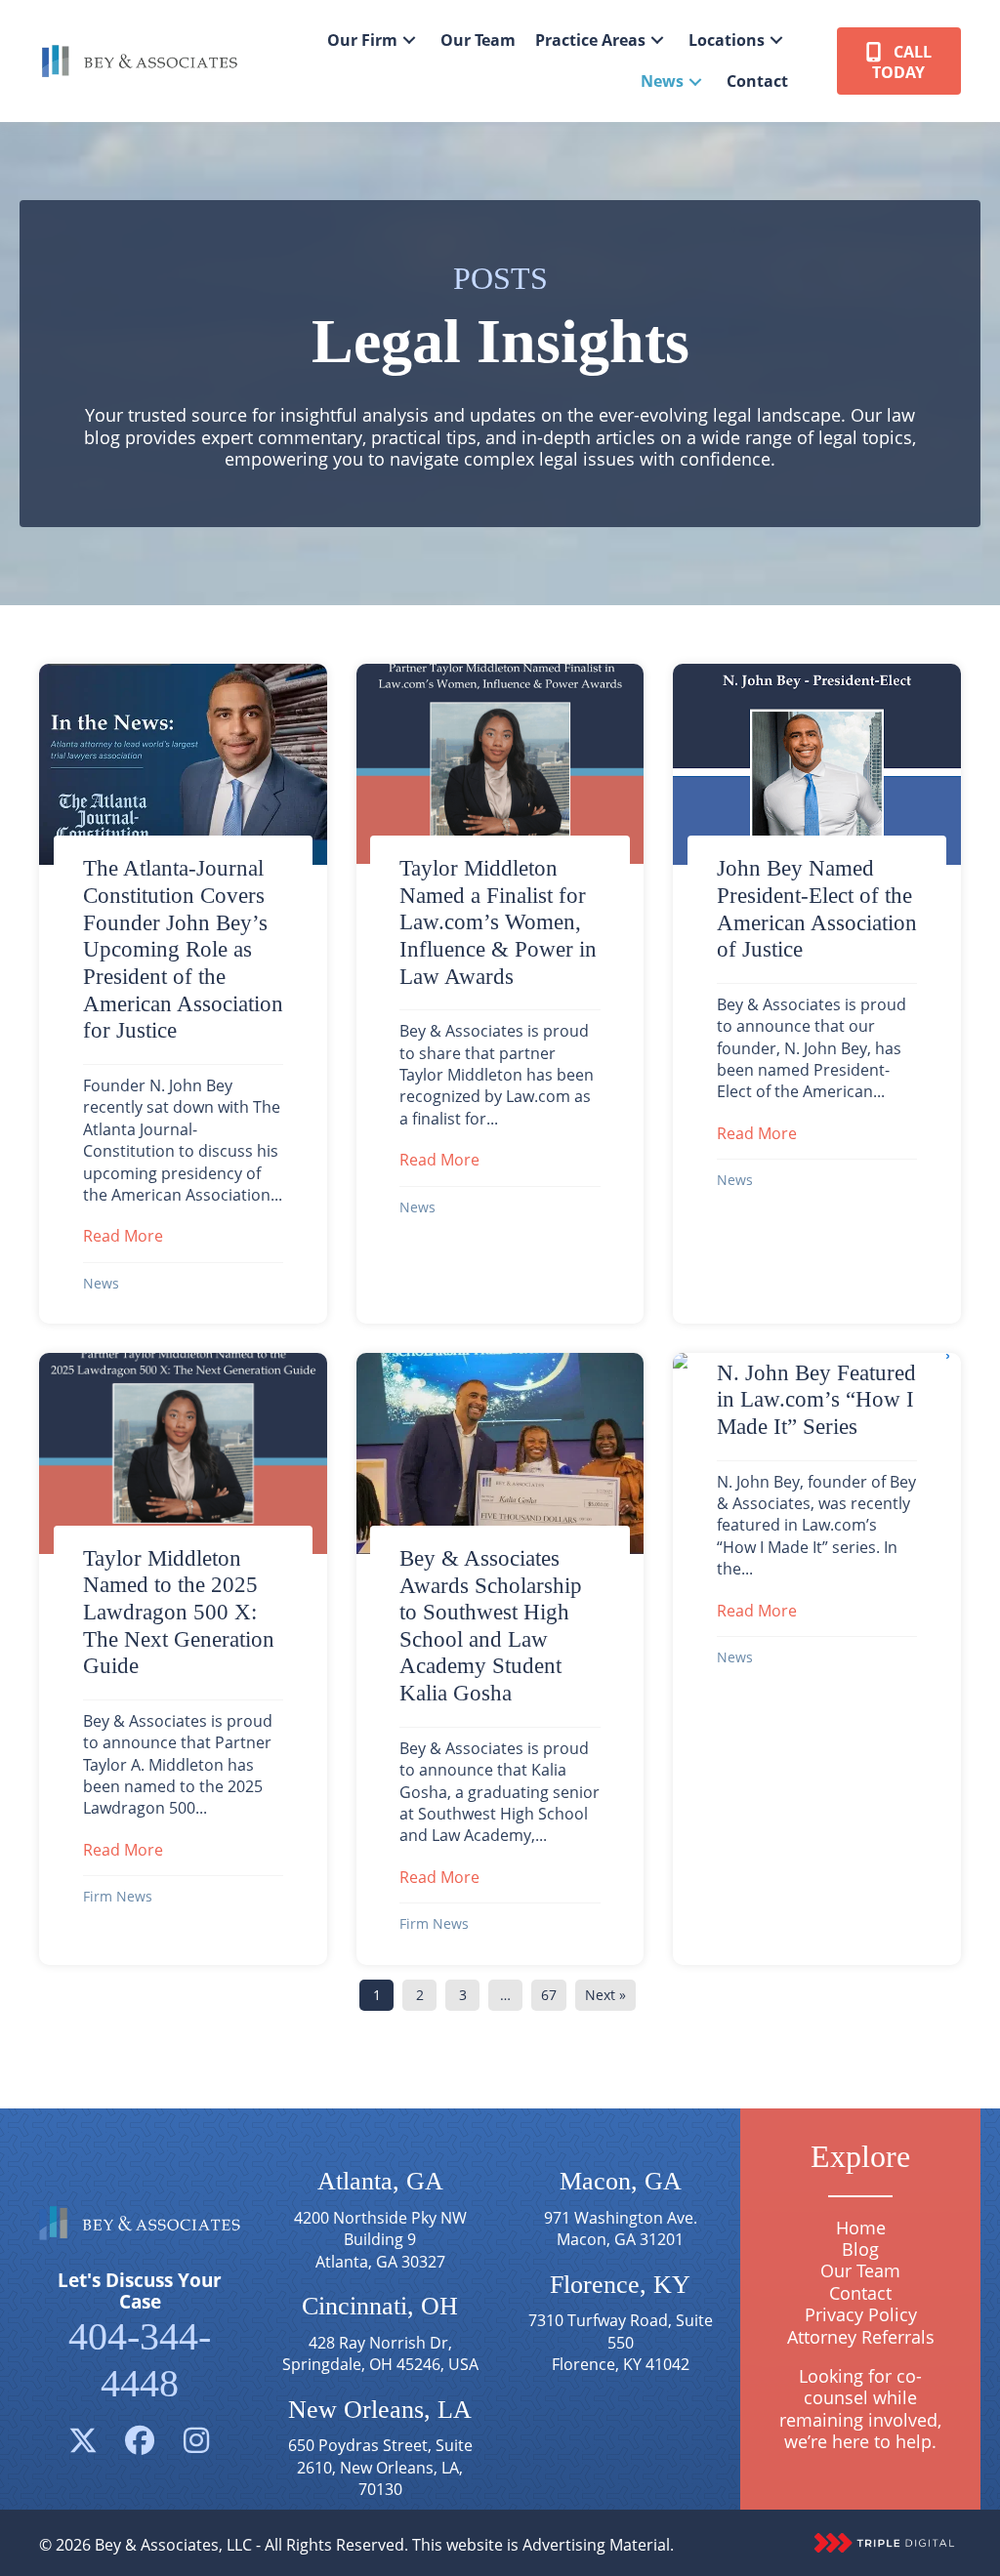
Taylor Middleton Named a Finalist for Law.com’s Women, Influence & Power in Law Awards (498, 922)
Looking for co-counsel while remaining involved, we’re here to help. (860, 2409)
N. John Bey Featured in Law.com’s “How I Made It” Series (816, 1399)
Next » (605, 1995)
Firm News (118, 1896)
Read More (123, 1236)
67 (549, 1995)
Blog (860, 2249)
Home (861, 2228)
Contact (860, 2293)
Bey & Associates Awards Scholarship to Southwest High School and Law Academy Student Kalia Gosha (491, 1625)
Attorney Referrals (861, 2337)
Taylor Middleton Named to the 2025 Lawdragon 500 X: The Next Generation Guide (179, 1612)
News (101, 1283)
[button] (409, 41)
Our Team (860, 2270)
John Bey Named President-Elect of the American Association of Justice (817, 908)
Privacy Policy (861, 2314)
